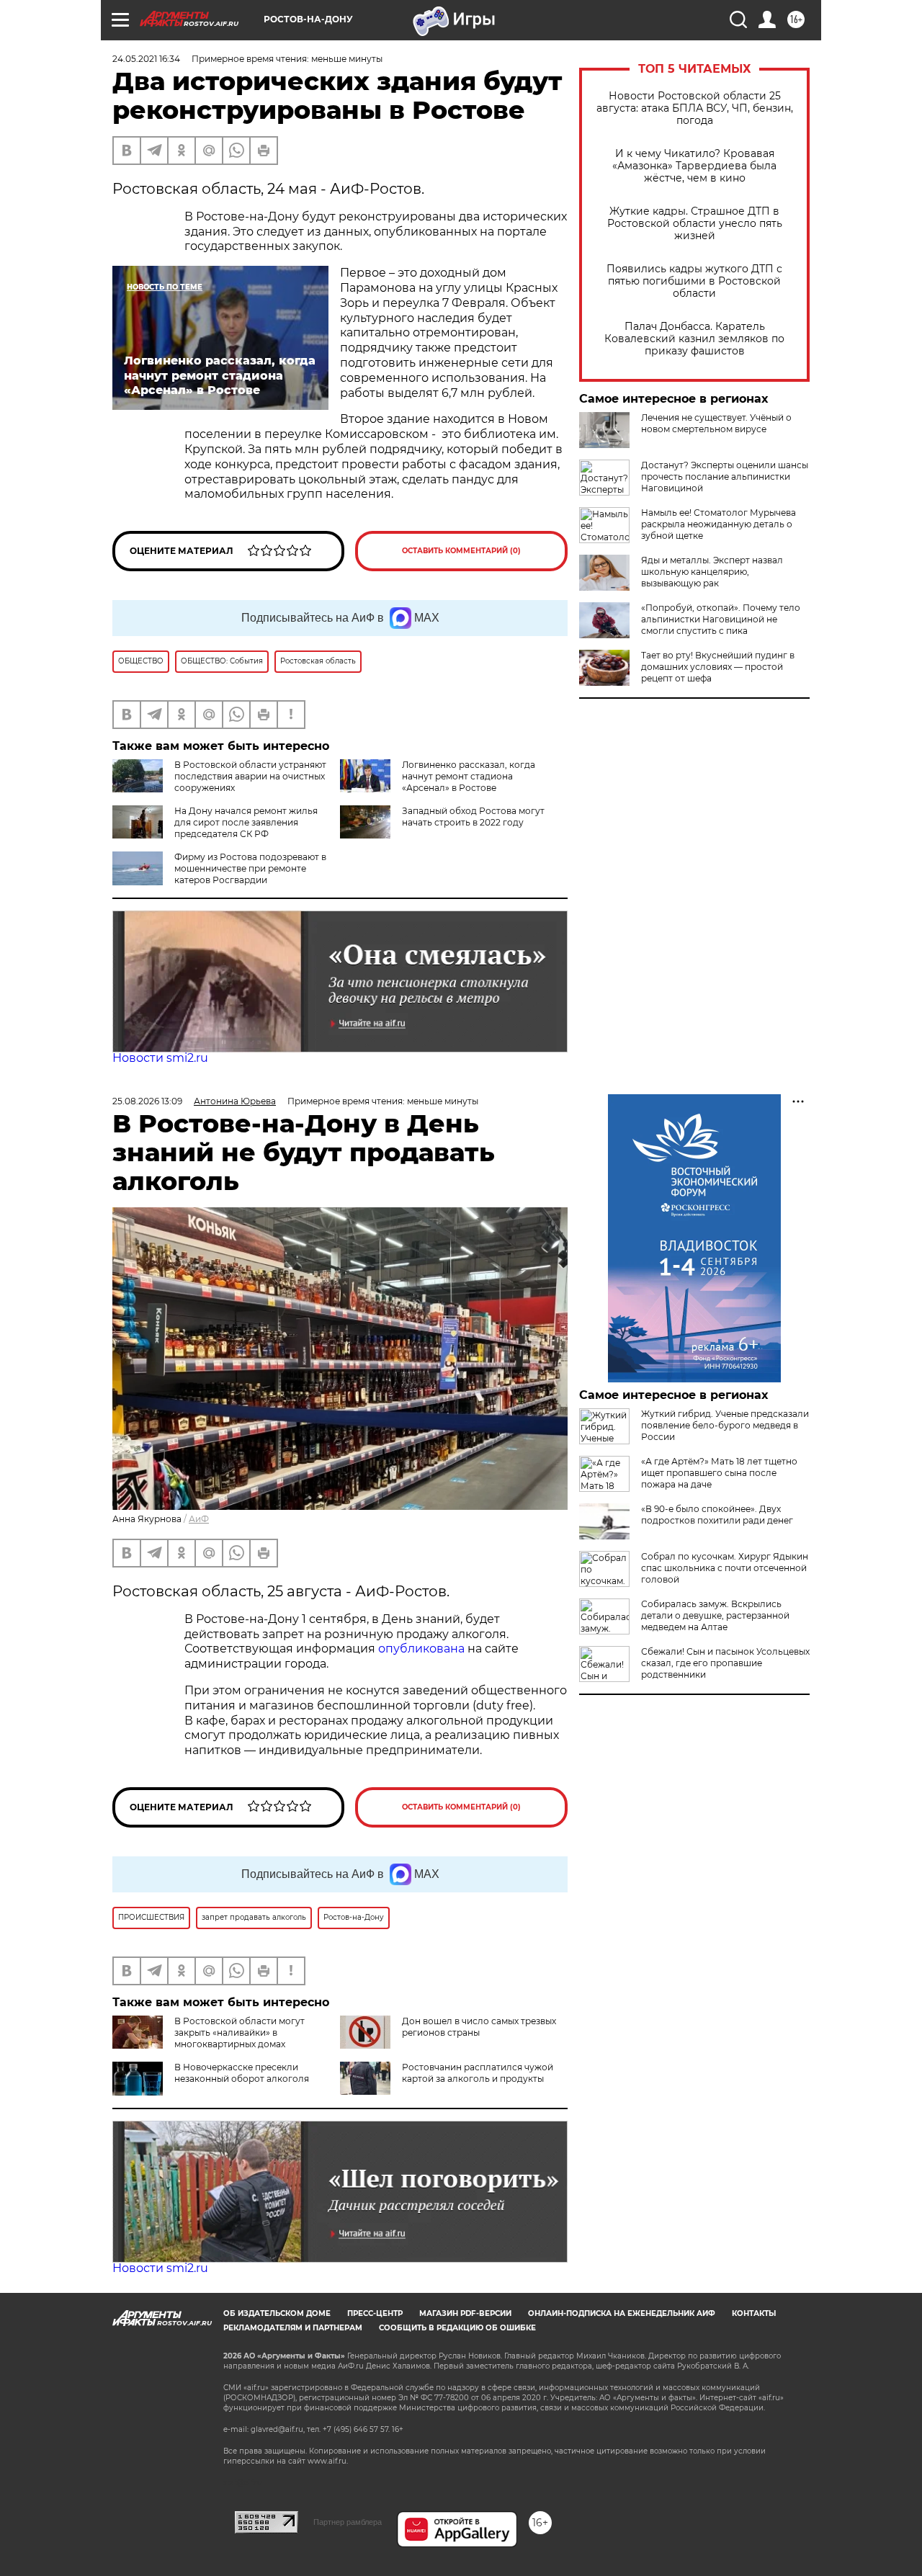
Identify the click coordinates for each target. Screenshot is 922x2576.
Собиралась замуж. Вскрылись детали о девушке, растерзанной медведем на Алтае (715, 1615)
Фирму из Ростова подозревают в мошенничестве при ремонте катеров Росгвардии (250, 868)
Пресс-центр (375, 2313)
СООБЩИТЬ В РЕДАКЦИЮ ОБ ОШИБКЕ (457, 2328)
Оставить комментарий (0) (461, 551)
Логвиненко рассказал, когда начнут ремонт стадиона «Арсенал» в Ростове (469, 776)
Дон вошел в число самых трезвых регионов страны (479, 2027)
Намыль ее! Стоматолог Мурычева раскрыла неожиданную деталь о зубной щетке (719, 524)
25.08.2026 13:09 (147, 1101)
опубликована (421, 1649)
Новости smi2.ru (160, 1058)
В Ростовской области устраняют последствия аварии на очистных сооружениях (250, 776)
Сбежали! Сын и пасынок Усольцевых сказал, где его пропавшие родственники (725, 1663)
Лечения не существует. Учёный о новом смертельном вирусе (716, 423)
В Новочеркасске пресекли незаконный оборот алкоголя (242, 2073)
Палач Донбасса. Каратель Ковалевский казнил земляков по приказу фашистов (694, 339)
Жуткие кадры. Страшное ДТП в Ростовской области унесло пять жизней (695, 224)
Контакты (754, 2313)
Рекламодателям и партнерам (293, 2328)
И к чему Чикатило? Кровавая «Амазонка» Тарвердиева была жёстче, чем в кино (694, 166)
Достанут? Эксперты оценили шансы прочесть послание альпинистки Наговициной (725, 477)
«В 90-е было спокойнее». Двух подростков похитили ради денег (717, 1515)
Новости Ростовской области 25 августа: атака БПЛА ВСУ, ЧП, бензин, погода (695, 108)
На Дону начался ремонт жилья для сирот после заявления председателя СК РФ (246, 822)
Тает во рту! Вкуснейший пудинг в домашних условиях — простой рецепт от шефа (718, 667)
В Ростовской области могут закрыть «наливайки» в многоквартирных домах (240, 2032)
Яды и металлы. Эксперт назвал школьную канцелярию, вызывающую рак (712, 572)
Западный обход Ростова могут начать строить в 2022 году (473, 817)
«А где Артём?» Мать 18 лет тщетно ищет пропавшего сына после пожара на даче (719, 1473)
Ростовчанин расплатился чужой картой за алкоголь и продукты (478, 2073)
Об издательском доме (277, 2313)
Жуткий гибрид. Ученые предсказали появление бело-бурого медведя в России (725, 1425)
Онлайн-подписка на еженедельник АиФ (622, 2313)
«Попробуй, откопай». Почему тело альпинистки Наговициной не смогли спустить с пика (721, 619)
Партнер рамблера (348, 2522)
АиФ (199, 1519)
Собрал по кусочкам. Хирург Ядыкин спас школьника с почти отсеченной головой (725, 1568)
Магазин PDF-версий (465, 2313)
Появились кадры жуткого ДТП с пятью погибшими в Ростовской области (694, 281)
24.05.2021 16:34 (146, 59)
